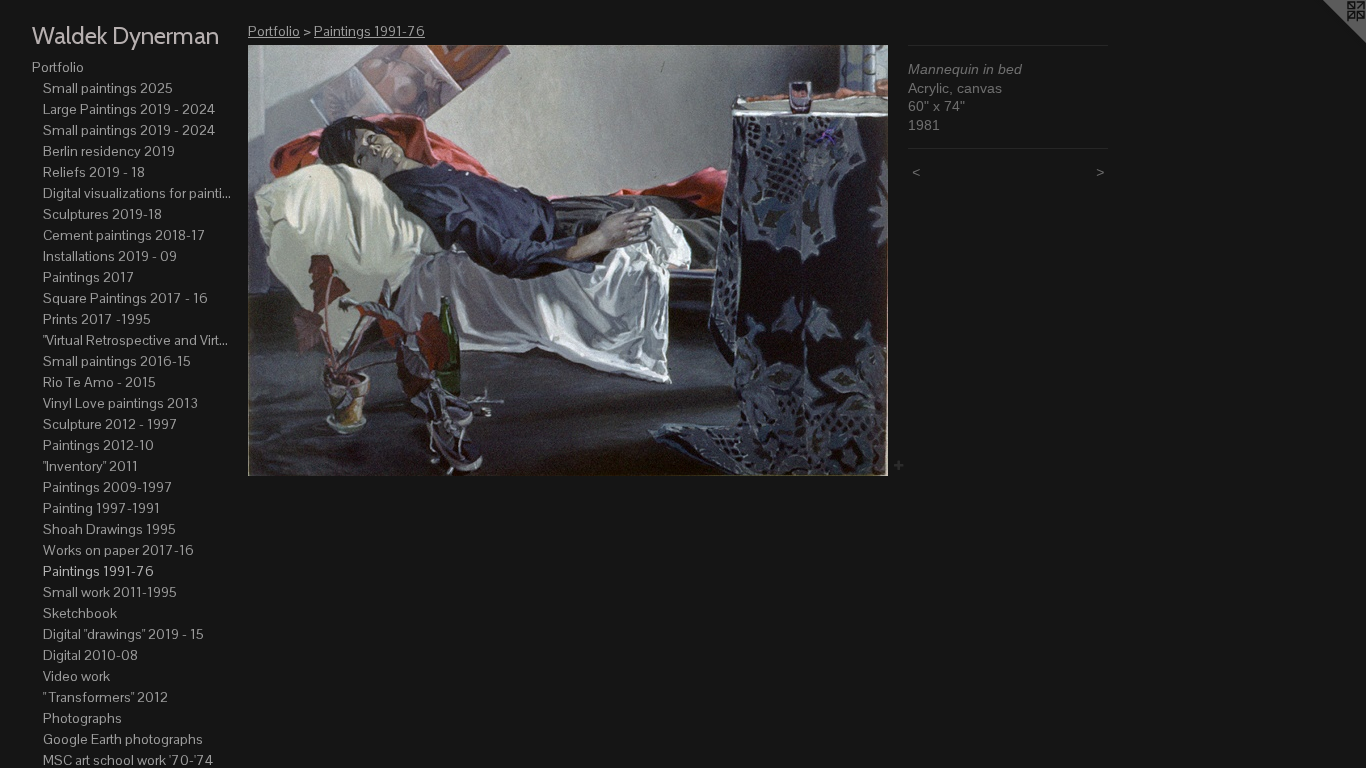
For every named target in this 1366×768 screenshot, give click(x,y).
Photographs (82, 718)
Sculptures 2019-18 (102, 214)
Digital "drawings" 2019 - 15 (123, 634)
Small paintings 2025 (108, 88)
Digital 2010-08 (90, 655)
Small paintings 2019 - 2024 (129, 130)
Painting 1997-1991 (101, 508)
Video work (76, 676)
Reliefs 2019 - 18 (94, 172)
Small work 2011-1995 (110, 592)
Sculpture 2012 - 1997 (110, 424)
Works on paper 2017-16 (118, 550)
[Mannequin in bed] (568, 260)
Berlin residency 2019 (109, 151)
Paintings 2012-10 (98, 445)
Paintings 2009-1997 (108, 487)
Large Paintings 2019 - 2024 (129, 109)
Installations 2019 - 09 (110, 256)
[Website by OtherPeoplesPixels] (1326, 40)
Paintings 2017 (89, 277)
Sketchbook (80, 613)
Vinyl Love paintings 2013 (120, 403)
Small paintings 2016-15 (117, 361)
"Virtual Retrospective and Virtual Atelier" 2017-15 (138, 340)
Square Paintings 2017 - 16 (125, 298)
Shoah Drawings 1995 (109, 529)
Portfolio (58, 67)
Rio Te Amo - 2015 (99, 382)
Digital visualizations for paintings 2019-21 (138, 193)
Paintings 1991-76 (98, 571)
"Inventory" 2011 (90, 466)
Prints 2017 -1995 (97, 319)
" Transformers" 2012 (105, 697)
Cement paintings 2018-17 (124, 235)
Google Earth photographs (123, 739)
